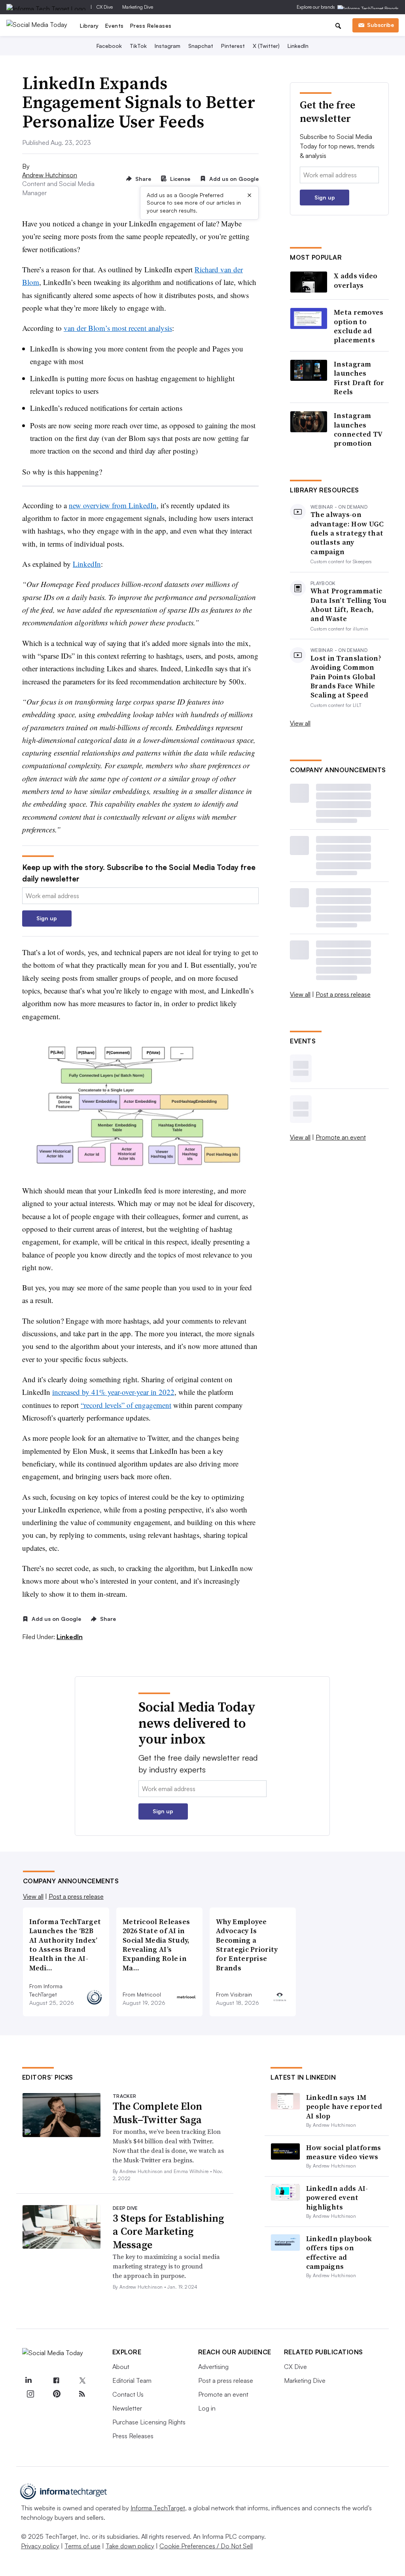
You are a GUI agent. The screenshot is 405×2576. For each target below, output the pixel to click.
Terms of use (82, 2546)
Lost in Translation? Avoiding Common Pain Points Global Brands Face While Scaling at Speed (346, 677)
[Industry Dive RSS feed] (82, 2394)
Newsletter (127, 2408)
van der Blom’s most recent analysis (118, 328)
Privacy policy (40, 2546)
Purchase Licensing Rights (149, 2422)
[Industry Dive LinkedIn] (28, 2381)
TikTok (138, 46)
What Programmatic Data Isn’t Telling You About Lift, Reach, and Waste (349, 605)
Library (89, 26)
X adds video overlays (356, 280)
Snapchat (201, 46)
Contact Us (128, 2394)
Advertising (213, 2367)
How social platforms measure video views (344, 2152)
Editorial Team (132, 2380)
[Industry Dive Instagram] (30, 2394)
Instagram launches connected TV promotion (358, 429)
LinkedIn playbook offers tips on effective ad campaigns (339, 2252)
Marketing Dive (138, 7)
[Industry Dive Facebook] (56, 2381)
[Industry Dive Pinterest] (56, 2394)
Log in (207, 2408)
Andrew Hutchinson (50, 175)
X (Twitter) (266, 46)
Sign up (47, 918)
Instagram (167, 46)
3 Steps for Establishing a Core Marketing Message (168, 2232)
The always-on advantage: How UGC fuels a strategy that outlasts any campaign (347, 533)
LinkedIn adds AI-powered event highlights (337, 2198)
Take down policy (130, 2546)
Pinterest (233, 46)
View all (300, 723)
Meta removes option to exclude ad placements (359, 326)
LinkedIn (298, 46)
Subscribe (380, 25)
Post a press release (343, 994)
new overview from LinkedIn (113, 505)
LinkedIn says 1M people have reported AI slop (344, 2107)
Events (114, 26)
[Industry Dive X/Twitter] (82, 2381)
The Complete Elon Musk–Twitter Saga (157, 2113)
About (121, 2367)
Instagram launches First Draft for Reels (359, 378)
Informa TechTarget (158, 2508)
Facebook (109, 46)
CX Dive (105, 7)
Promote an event (341, 1137)
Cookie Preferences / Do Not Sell (206, 2546)
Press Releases (151, 26)
